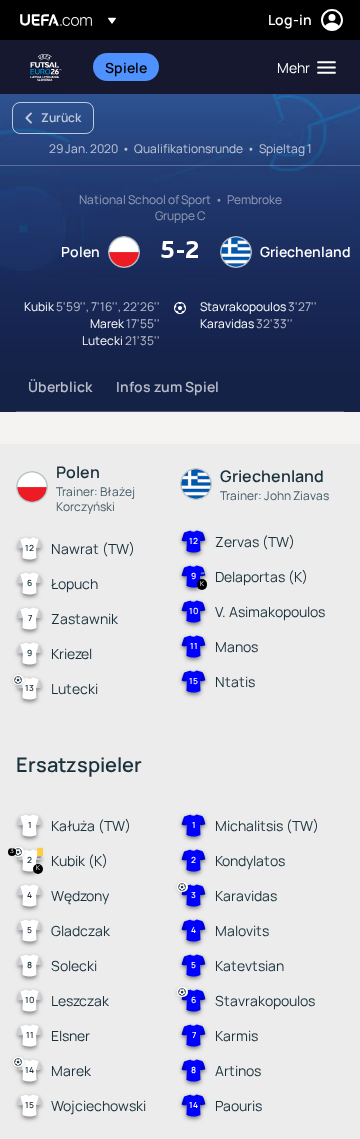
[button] (302, 67)
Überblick (60, 386)
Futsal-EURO (46, 67)
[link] (126, 67)
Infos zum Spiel (167, 386)
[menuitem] (174, 67)
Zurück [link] (61, 117)
